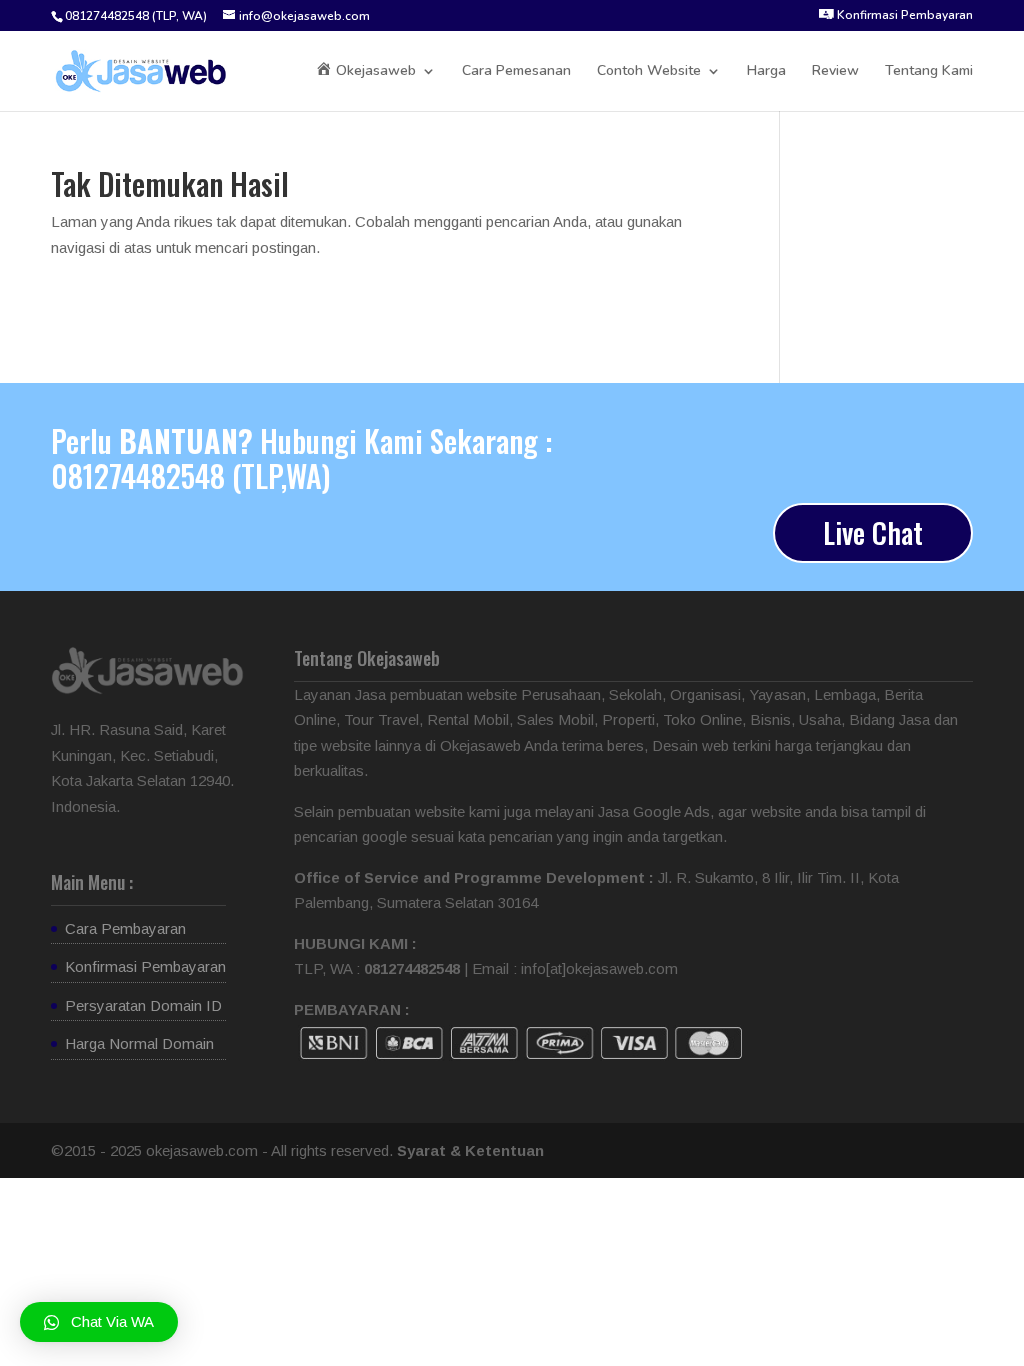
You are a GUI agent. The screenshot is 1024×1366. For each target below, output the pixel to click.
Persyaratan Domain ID (143, 1005)
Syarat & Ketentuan (470, 1150)
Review (835, 72)
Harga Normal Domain (139, 1043)
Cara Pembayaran (125, 928)
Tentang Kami (929, 72)
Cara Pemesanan (516, 72)
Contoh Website (649, 72)
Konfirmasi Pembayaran (145, 966)
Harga (766, 72)
